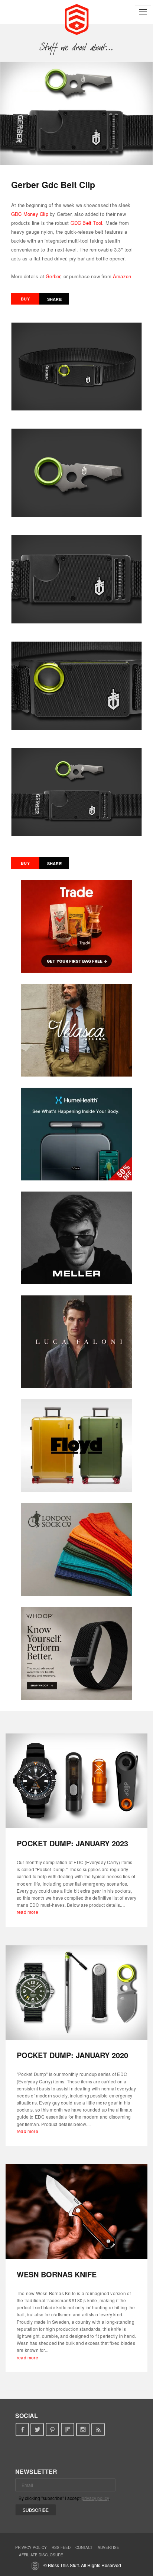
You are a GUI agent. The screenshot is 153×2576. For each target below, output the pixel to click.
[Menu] (143, 12)
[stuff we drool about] (77, 47)
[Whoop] (76, 1653)
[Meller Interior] (76, 1238)
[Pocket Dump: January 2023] (76, 1781)
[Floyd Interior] (76, 1446)
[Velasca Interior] (76, 1030)
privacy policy (95, 2498)
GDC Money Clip (30, 214)
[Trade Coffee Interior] (76, 926)
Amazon (122, 276)
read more (27, 1912)
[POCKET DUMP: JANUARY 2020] (76, 1993)
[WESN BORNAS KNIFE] (76, 2212)
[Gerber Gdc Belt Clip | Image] (76, 113)
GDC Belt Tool (87, 223)
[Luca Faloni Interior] (76, 1342)
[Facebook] (22, 2430)
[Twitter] (37, 2430)
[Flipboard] (68, 2430)
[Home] (77, 19)
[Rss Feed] (98, 2430)
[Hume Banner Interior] (76, 1134)
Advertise (108, 2547)
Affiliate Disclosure (41, 2555)
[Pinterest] (53, 2430)
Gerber (53, 276)
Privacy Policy (31, 2547)
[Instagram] (83, 2430)
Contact (84, 2547)
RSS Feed (61, 2547)
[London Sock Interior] (76, 1550)
